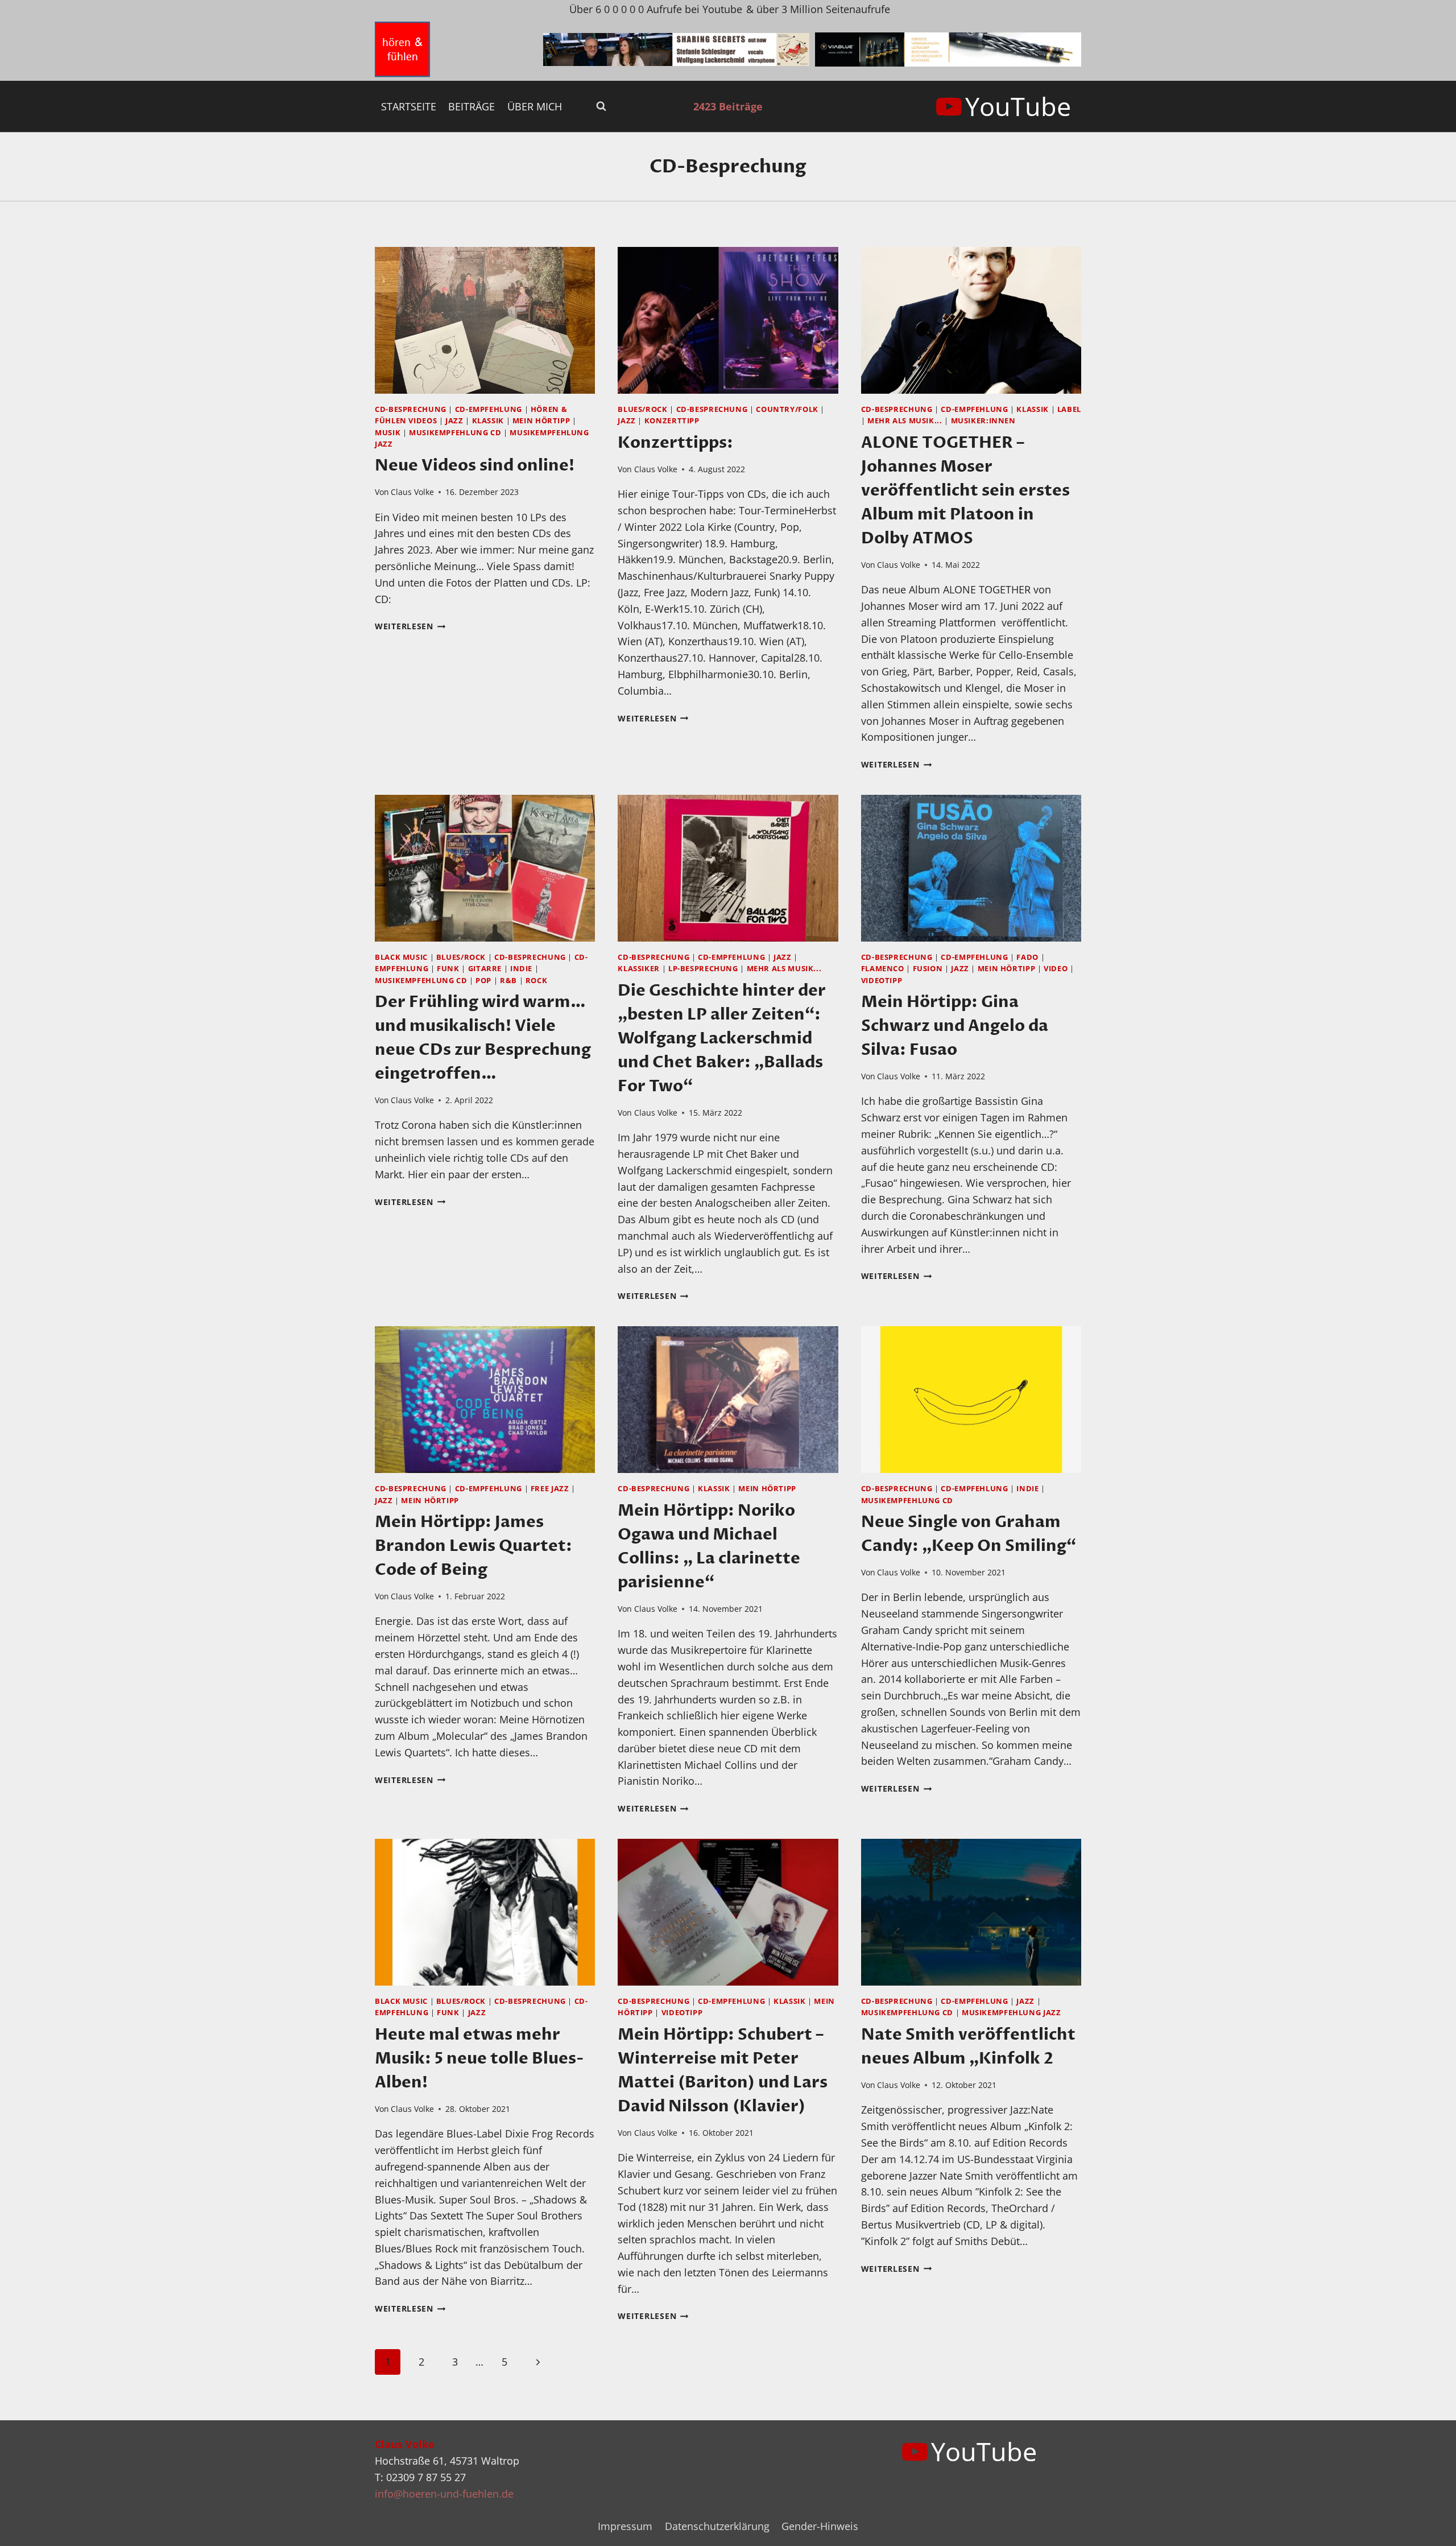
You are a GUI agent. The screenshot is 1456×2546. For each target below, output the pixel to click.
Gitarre (485, 969)
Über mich (535, 106)
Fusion (928, 969)
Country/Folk (787, 409)
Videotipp (882, 981)
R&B (508, 981)
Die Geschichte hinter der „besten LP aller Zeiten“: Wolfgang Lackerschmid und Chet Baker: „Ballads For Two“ (722, 1038)
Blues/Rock (642, 409)
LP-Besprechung (703, 969)
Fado (1027, 957)
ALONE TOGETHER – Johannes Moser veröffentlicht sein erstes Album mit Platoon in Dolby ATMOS (965, 490)
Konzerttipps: (675, 443)
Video (1056, 969)
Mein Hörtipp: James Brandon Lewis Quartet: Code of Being (473, 1546)
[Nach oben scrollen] (1427, 2528)
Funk (448, 969)
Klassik (488, 421)
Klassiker (639, 969)
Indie (521, 969)
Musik (388, 433)
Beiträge (471, 106)
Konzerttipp (672, 421)
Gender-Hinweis (820, 2526)
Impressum (625, 2526)
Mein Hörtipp (541, 421)
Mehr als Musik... (905, 421)
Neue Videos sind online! (475, 465)
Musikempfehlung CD (455, 433)
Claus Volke (412, 492)
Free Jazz (550, 1489)
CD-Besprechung (411, 409)
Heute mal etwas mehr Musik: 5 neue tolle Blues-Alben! (479, 2058)
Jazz (454, 421)
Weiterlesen (410, 626)
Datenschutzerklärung (717, 2526)
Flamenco (883, 969)
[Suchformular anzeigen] (601, 106)
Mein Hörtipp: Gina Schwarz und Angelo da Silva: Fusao (955, 1026)
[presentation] (485, 320)
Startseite (409, 106)
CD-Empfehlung (489, 409)
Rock (537, 981)
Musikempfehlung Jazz (1012, 2013)
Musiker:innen (983, 421)
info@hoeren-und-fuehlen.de (444, 2494)
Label (1069, 409)
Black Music (401, 957)
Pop (483, 981)
